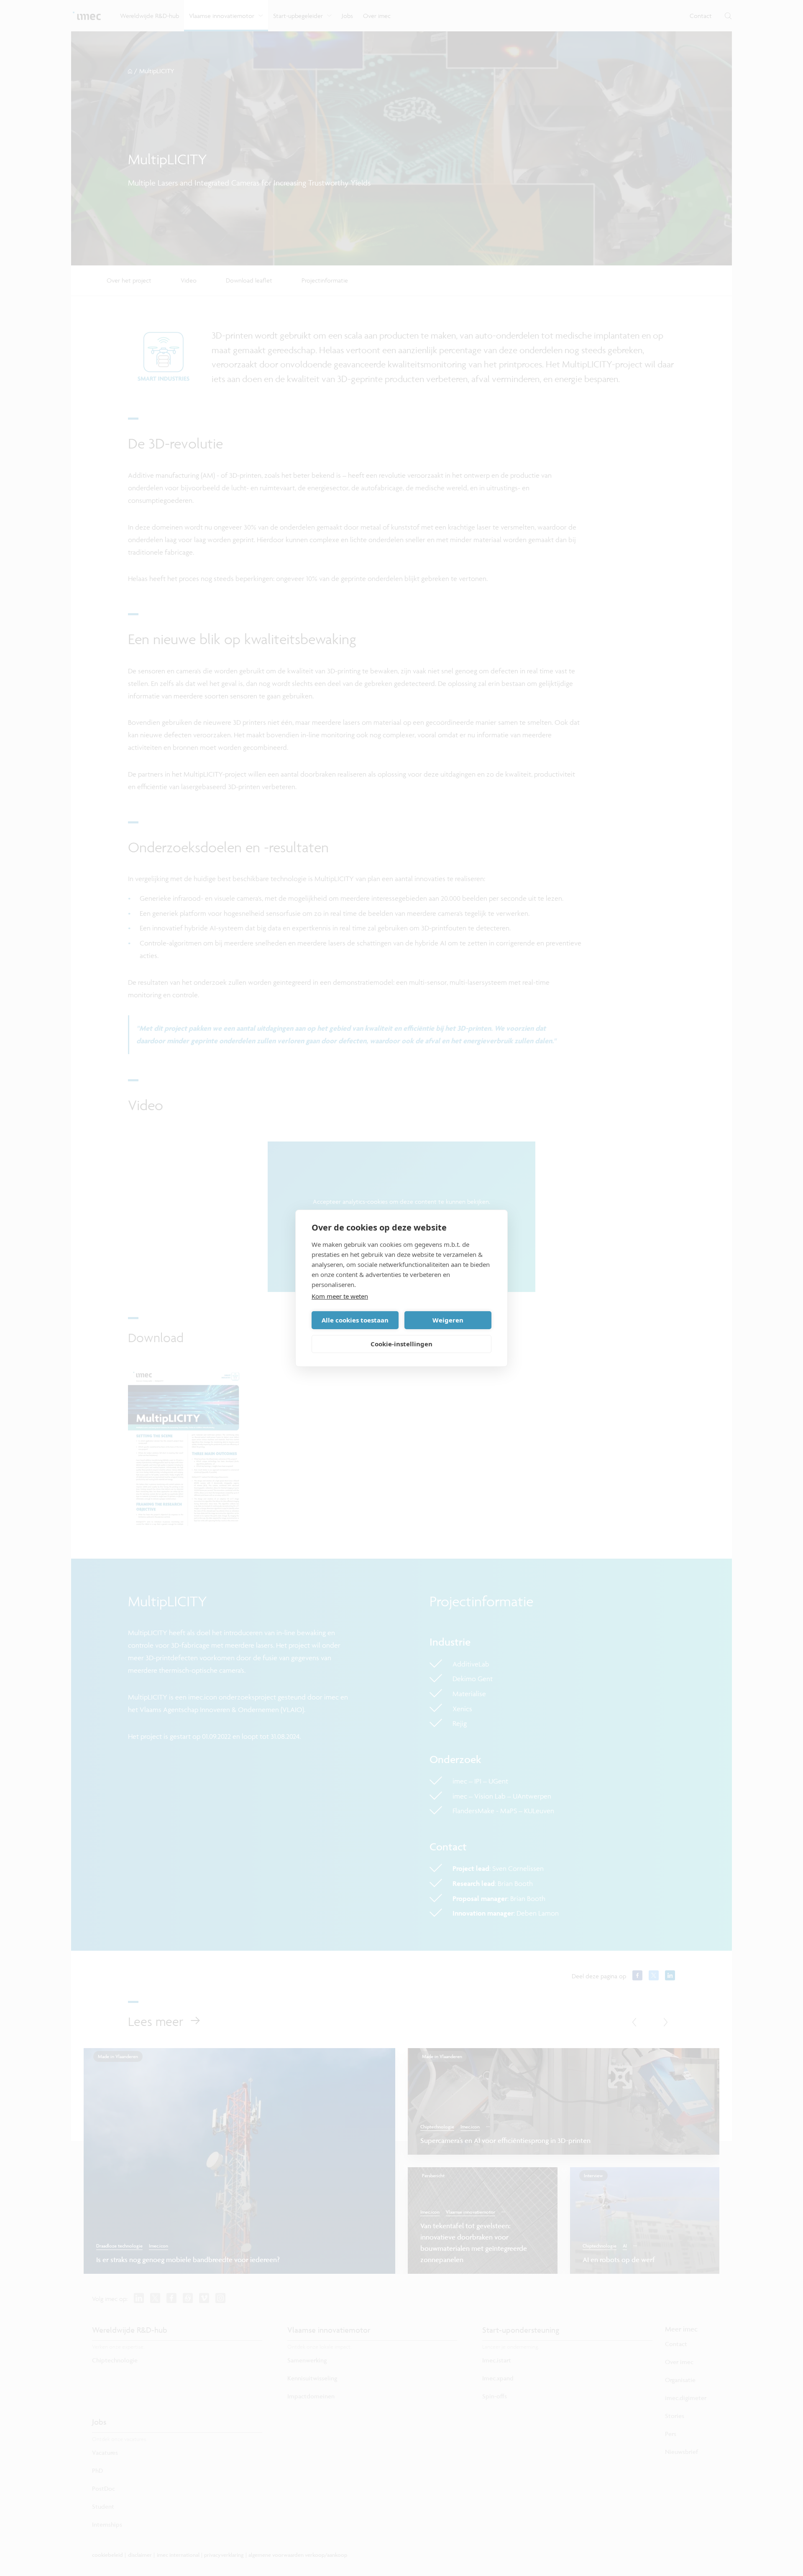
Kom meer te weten (340, 1296)
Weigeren (448, 1320)
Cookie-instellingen (401, 1344)
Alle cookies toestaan (355, 1320)
